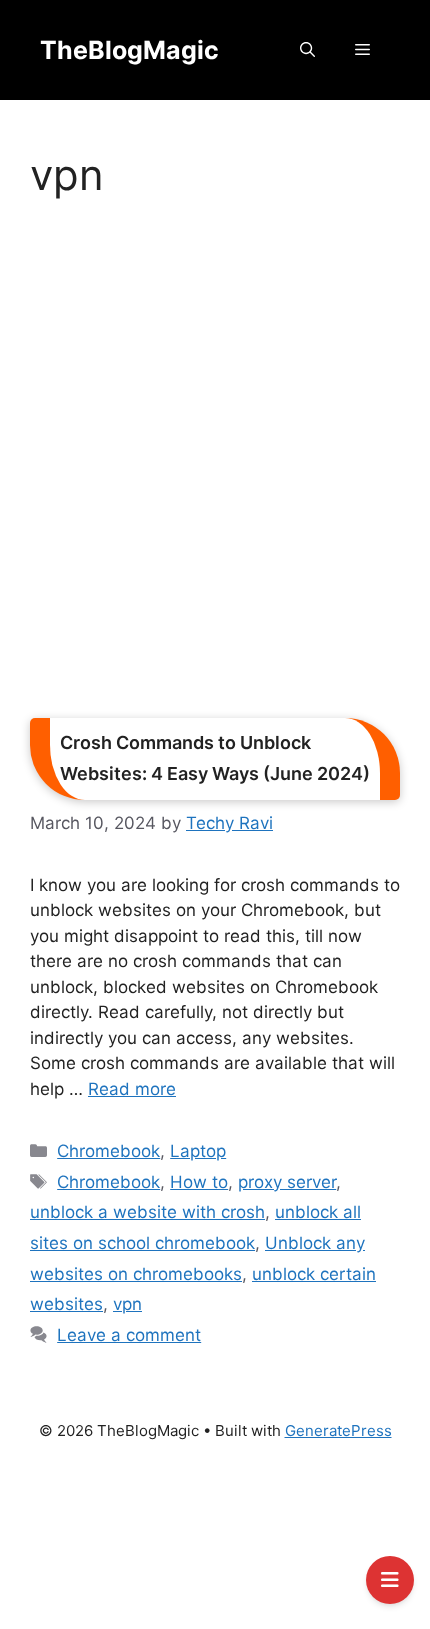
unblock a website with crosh (147, 1212)
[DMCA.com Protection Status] (215, 1544)
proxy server (287, 1182)
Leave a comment (129, 1335)
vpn (127, 1304)
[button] (307, 50)
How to (199, 1182)
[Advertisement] (215, 465)
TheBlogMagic (129, 50)
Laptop (198, 1151)
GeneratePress (338, 1430)
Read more (132, 1089)
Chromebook (108, 1151)
